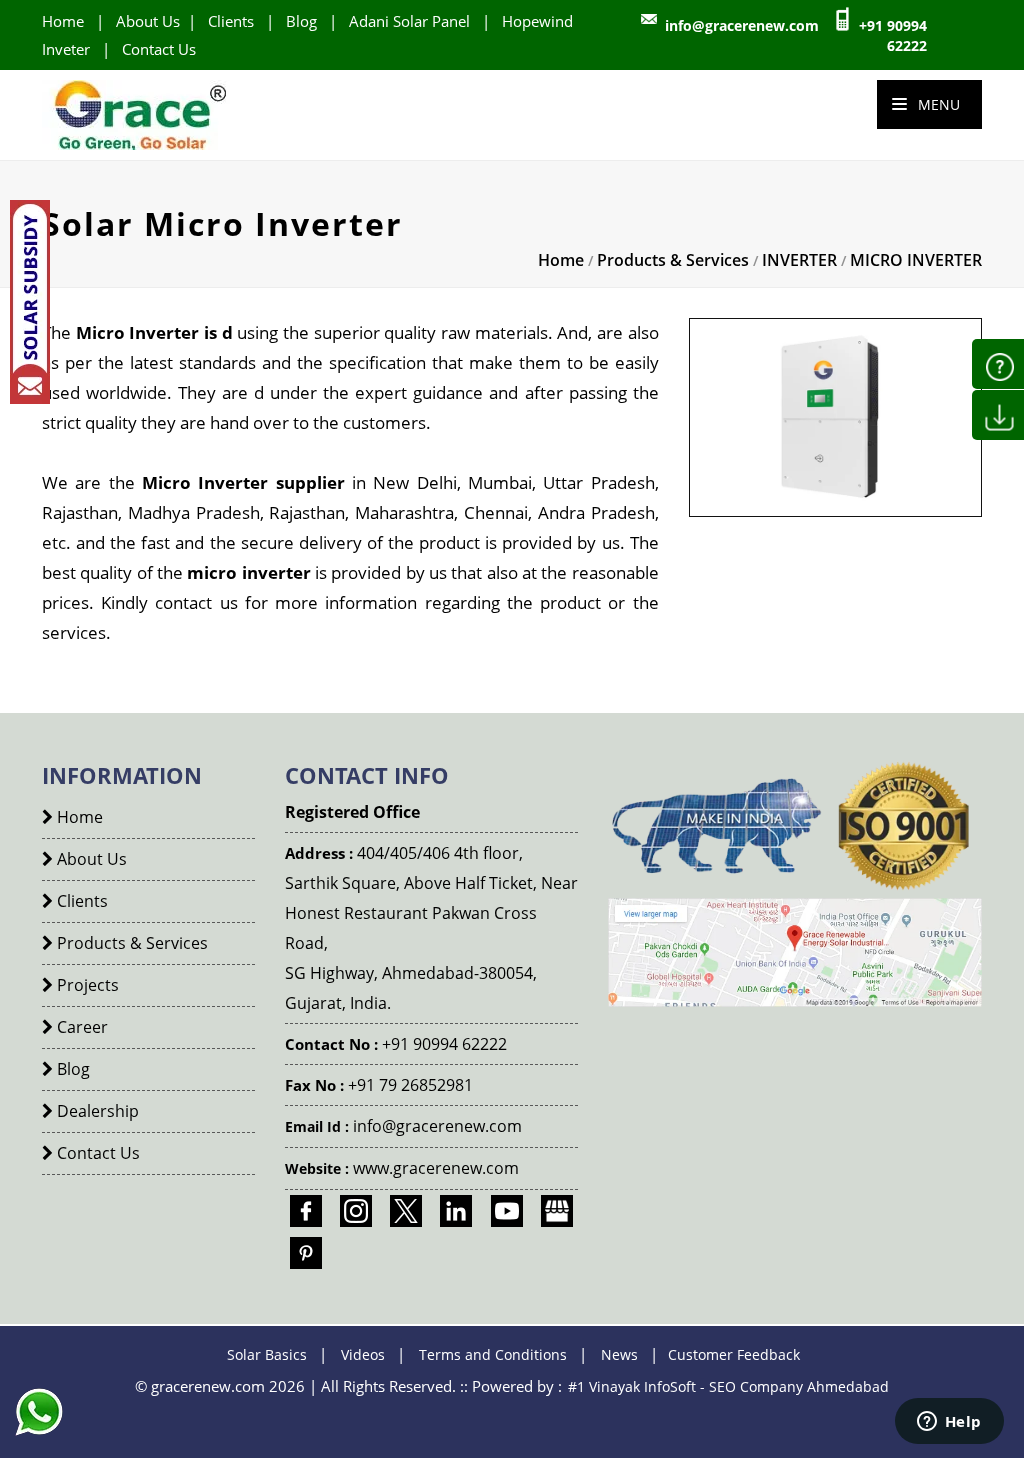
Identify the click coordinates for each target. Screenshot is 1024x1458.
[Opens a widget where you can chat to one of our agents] (949, 1423)
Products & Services (673, 260)
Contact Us (159, 49)
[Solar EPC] (139, 113)
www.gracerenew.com (436, 1168)
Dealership (96, 1111)
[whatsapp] (39, 1430)
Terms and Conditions (493, 1354)
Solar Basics (267, 1354)
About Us (148, 21)
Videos (363, 1354)
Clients (231, 21)
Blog (301, 21)
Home (63, 21)
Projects (86, 985)
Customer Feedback (734, 1354)
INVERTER (799, 260)
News (619, 1354)
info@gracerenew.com (742, 25)
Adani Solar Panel (409, 21)
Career (80, 1027)
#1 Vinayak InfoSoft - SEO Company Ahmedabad (728, 1386)
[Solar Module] (795, 950)
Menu (937, 104)
